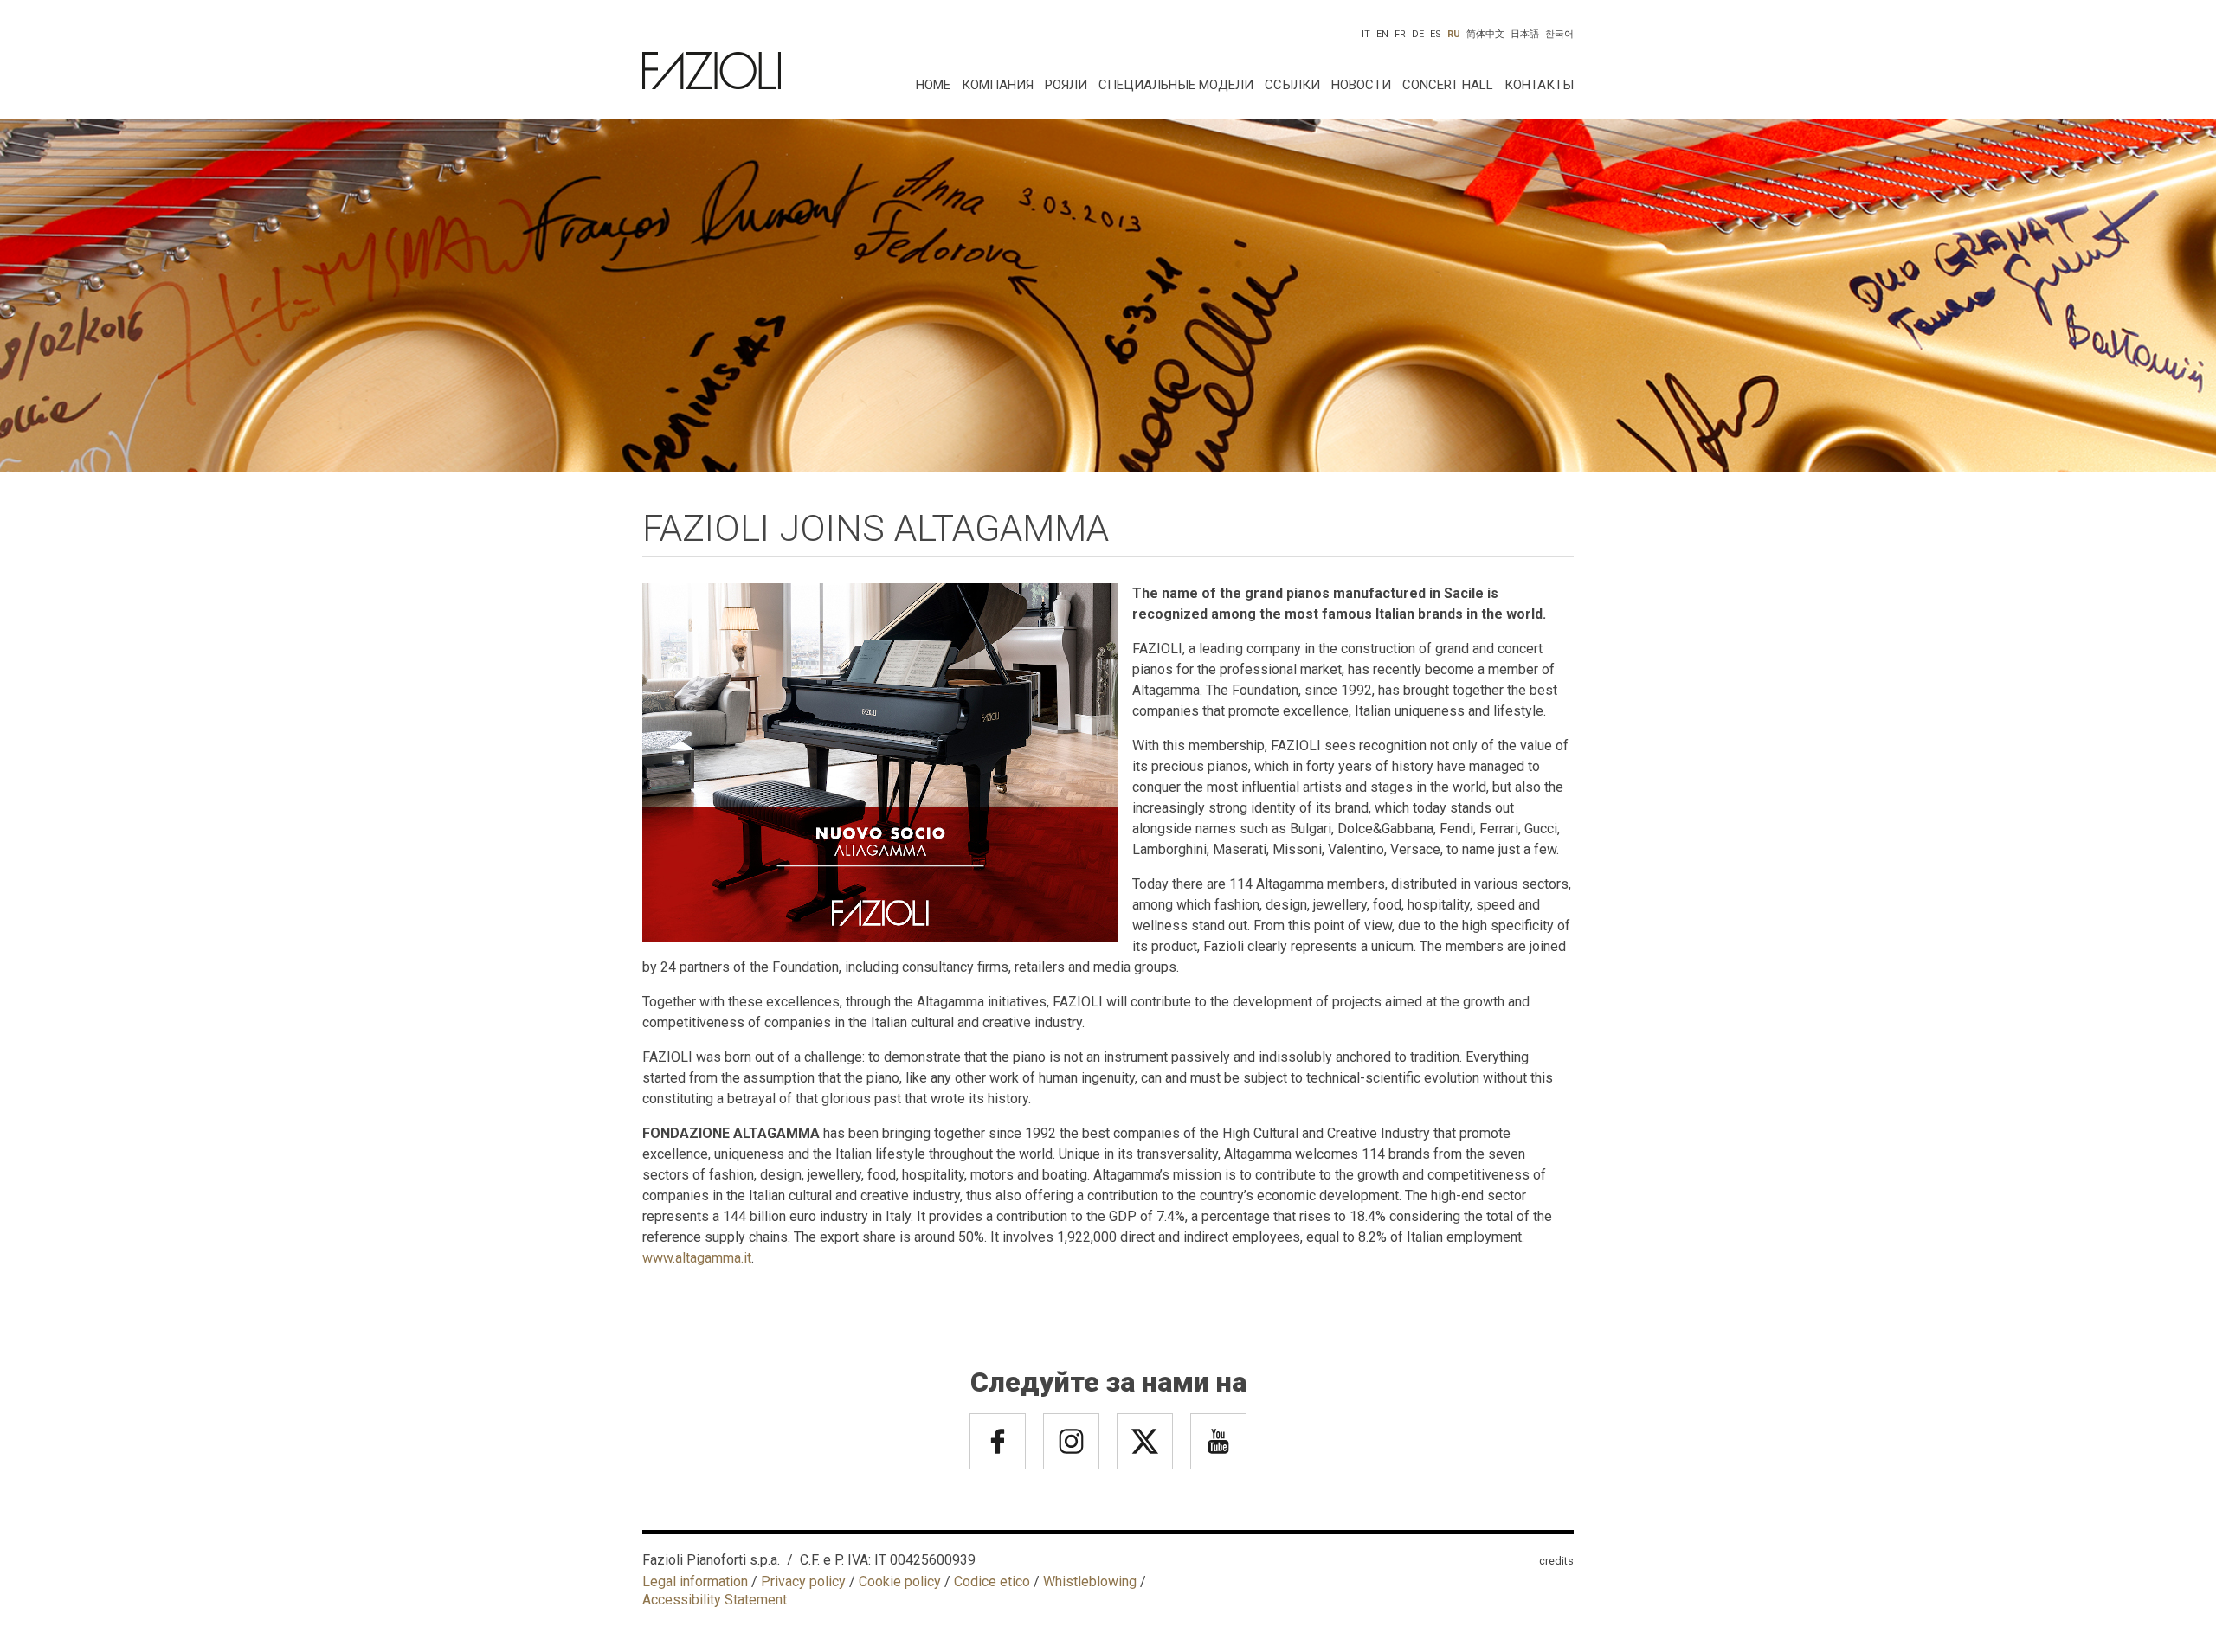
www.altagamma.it (697, 1258)
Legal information (695, 1581)
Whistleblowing (1090, 1581)
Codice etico (992, 1581)
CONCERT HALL (1448, 85)
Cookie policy (900, 1581)
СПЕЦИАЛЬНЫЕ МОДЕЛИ (1176, 85)
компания (998, 85)
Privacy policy (803, 1581)
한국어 (1559, 34)
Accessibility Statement (715, 1600)
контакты (1539, 85)
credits (1556, 1561)
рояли (1066, 85)
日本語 (1525, 34)
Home (933, 85)
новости (1361, 85)
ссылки (1292, 85)
